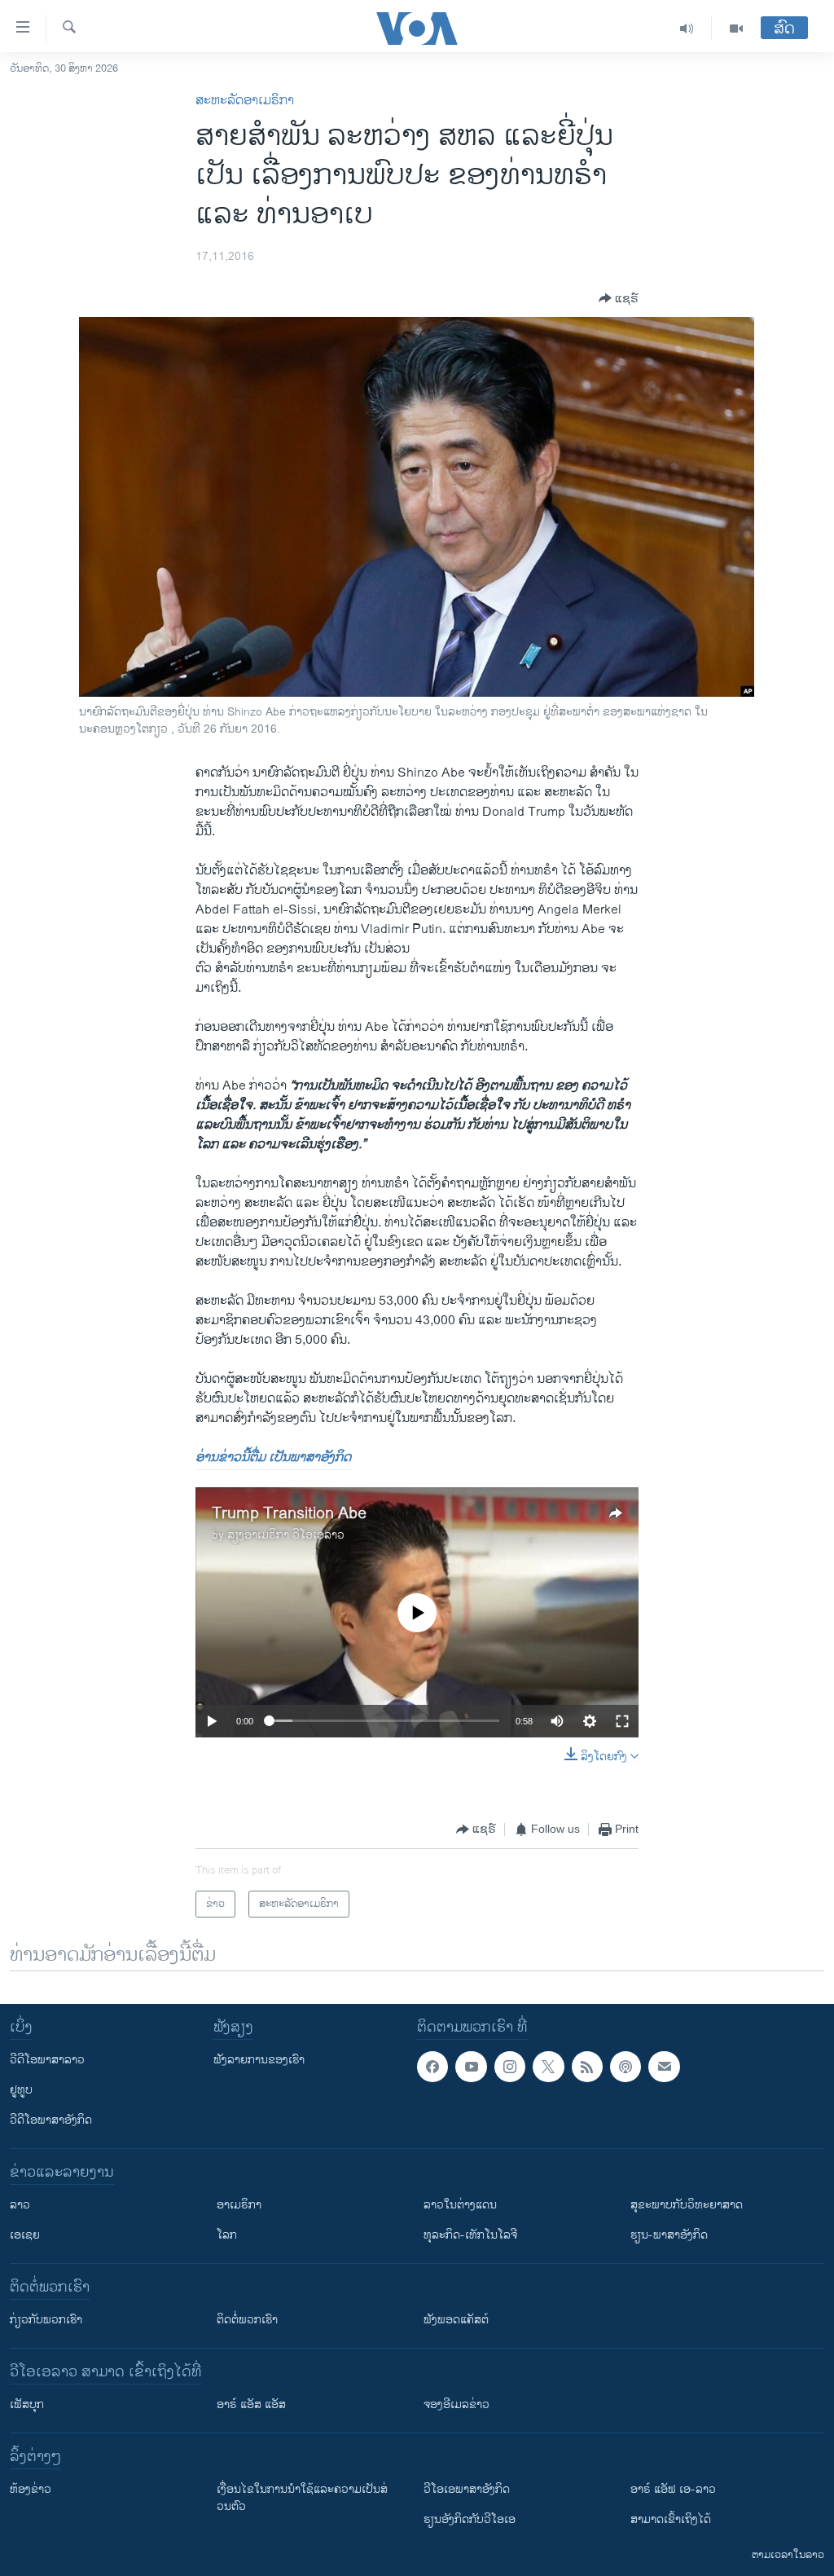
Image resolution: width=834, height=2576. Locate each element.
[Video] (736, 29)
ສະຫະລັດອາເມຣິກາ (245, 101)
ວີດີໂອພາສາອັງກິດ (51, 2120)
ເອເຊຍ (25, 2235)
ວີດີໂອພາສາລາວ (47, 2060)
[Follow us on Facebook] (432, 2067)
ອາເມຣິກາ (239, 2205)
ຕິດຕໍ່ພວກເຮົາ (247, 2320)
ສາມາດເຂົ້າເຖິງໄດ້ (671, 2519)
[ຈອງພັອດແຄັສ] (664, 2067)
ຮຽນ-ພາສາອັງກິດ (669, 2235)
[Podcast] (625, 2067)
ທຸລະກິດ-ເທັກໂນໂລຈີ (470, 2235)
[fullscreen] (622, 1721)
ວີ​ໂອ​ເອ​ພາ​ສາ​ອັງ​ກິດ (467, 2489)
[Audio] (687, 29)
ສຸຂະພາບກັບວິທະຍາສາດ (687, 2205)
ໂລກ (227, 2235)
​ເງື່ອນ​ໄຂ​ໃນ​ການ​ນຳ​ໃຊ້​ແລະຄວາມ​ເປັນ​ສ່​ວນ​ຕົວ (302, 2498)
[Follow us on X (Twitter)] (548, 2067)
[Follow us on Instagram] (510, 2067)
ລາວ (20, 2205)
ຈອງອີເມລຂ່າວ (457, 2404)
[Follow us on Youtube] (471, 2067)
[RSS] (587, 2067)
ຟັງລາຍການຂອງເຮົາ (259, 2060)
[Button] (619, 298)
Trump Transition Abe (289, 1514)
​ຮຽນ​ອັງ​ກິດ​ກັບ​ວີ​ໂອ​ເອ (470, 2519)
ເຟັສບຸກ (27, 2404)
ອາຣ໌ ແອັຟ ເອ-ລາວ (673, 2489)
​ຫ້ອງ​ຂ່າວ (31, 2489)
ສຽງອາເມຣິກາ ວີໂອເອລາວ (286, 1535)
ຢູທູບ (21, 2090)
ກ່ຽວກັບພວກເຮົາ (46, 2320)
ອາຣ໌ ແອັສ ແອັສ (251, 2404)
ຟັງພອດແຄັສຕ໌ (456, 2320)
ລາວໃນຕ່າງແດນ (460, 2205)
